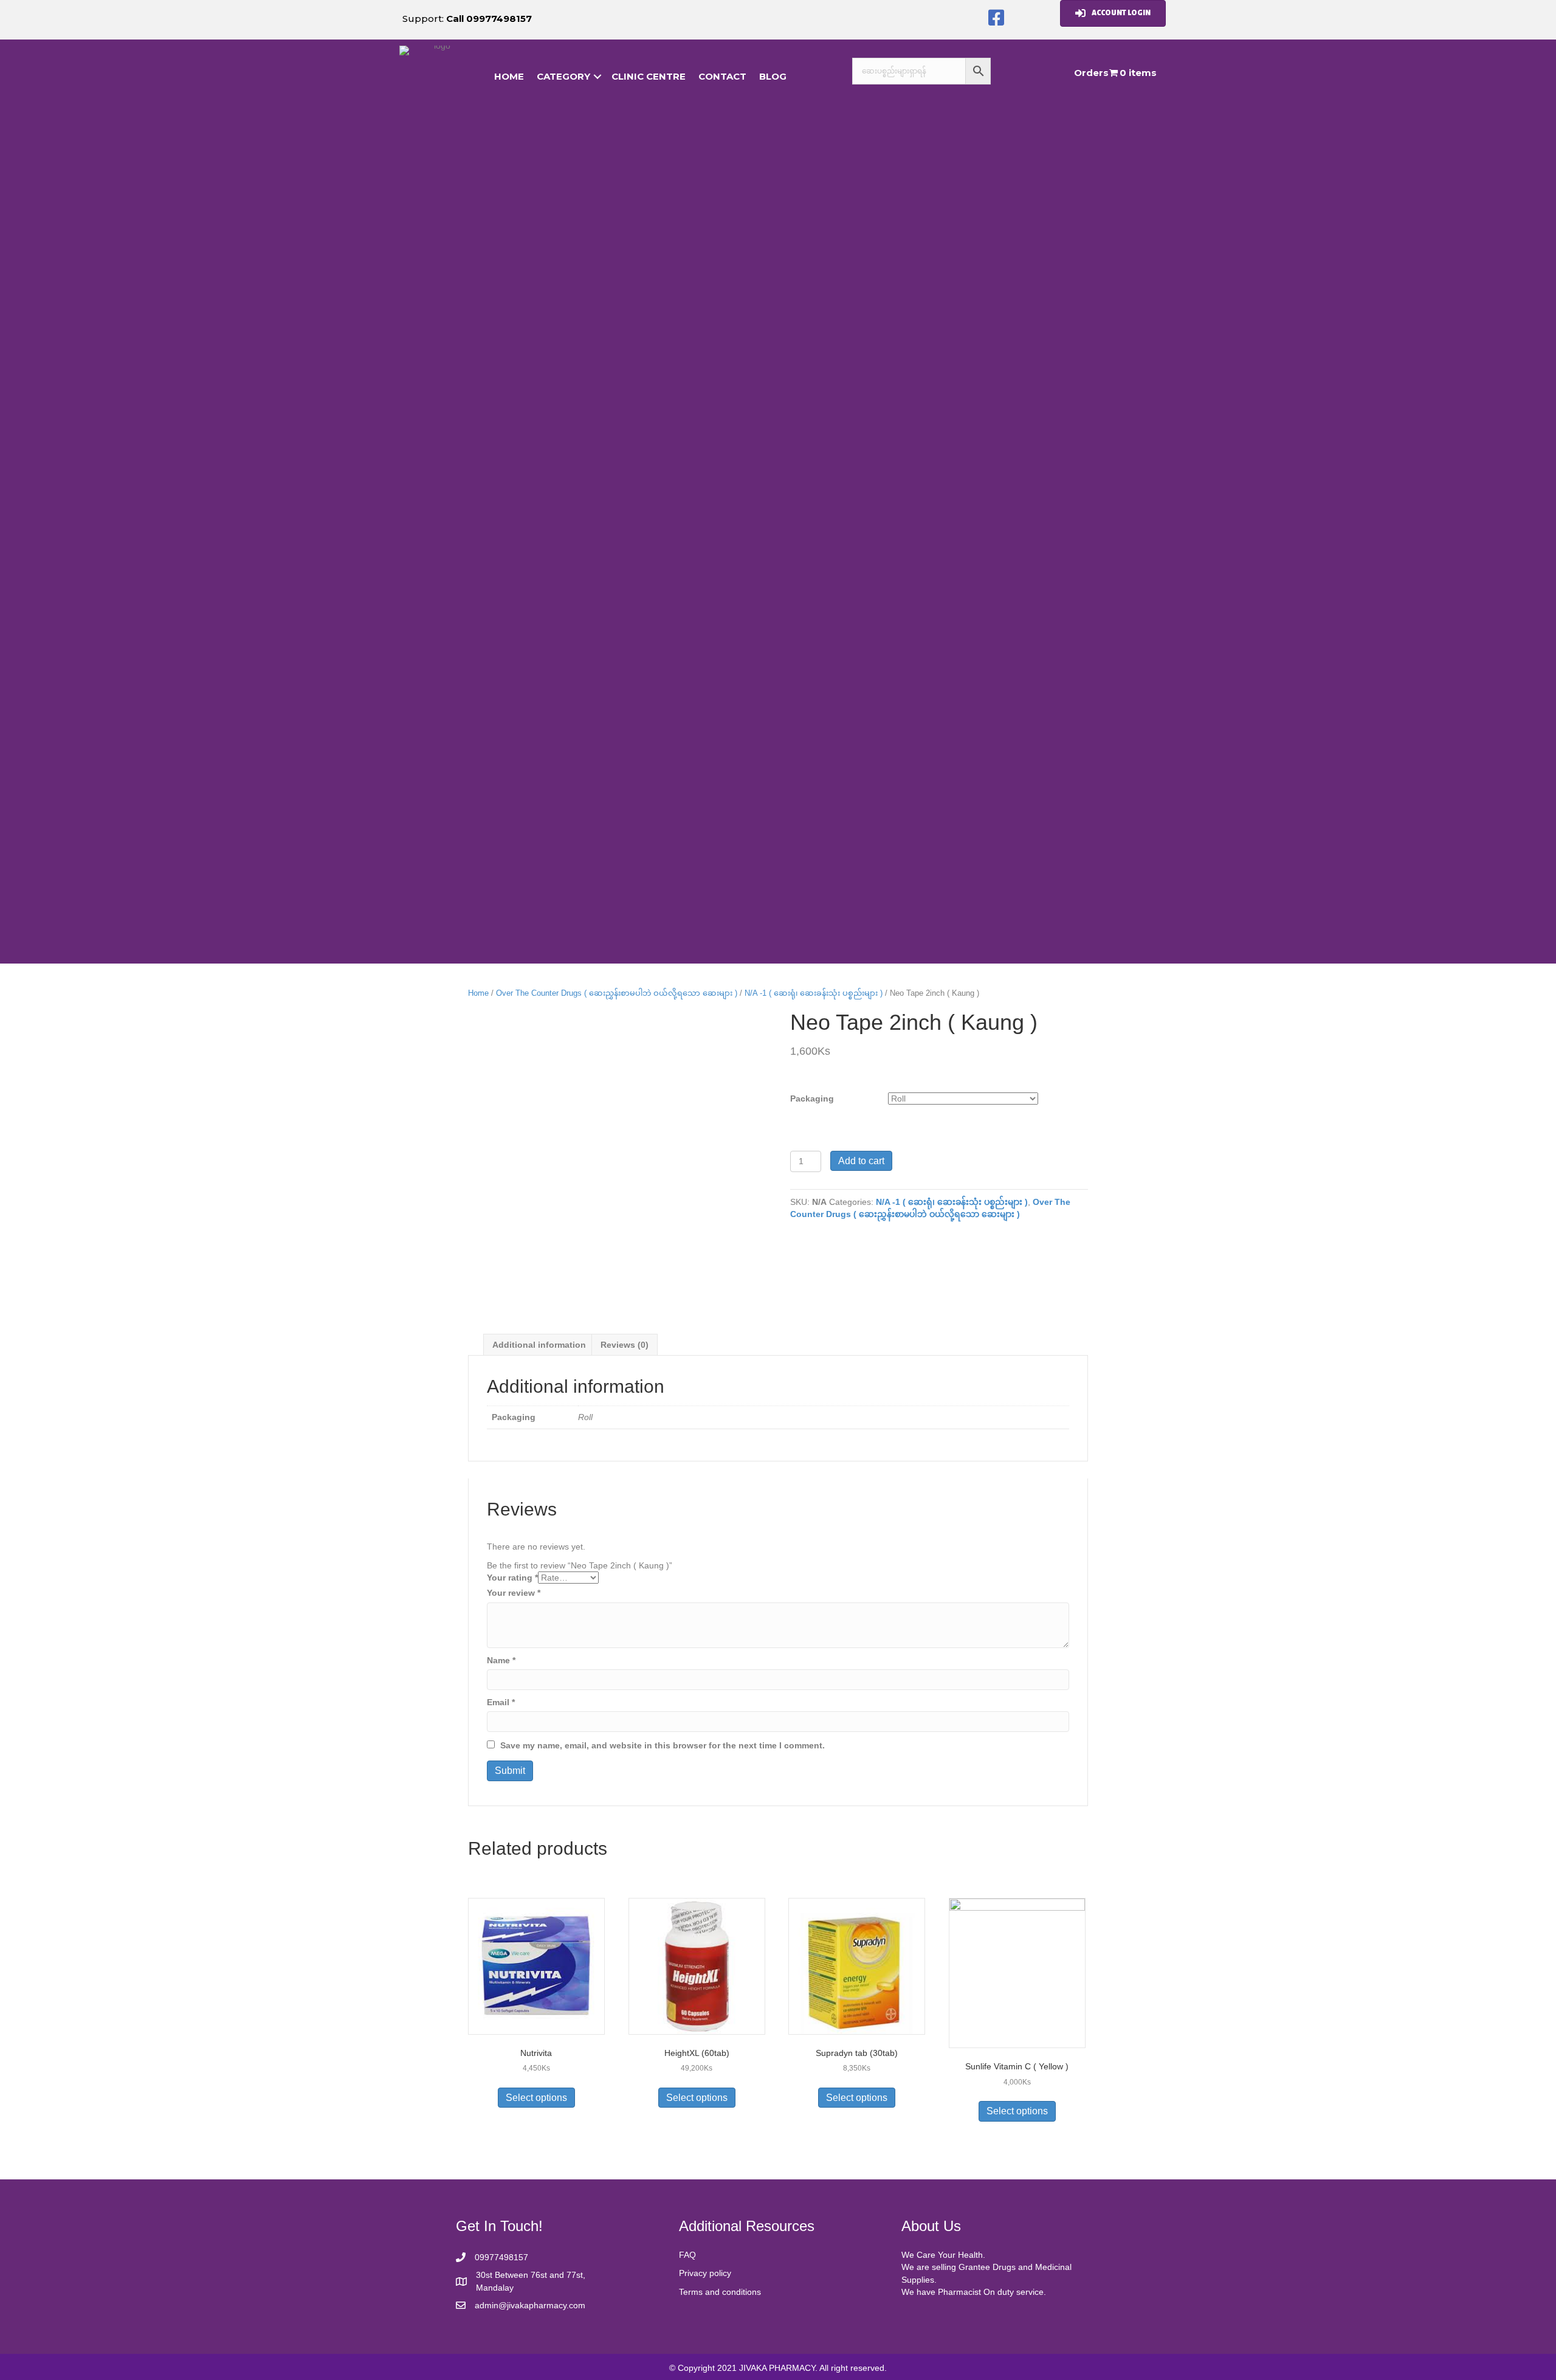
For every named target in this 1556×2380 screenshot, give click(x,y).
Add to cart (861, 1161)
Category (563, 76)
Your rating (512, 1578)
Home (478, 993)
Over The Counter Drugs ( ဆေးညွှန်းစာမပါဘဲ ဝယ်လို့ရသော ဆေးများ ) (617, 993)
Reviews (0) (625, 1345)
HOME (509, 76)
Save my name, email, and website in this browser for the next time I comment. (663, 1745)
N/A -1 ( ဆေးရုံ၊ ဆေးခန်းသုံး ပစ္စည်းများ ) (814, 993)
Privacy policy (705, 2273)
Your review (514, 1593)
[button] (996, 18)
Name (501, 1660)
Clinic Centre (649, 76)
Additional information (539, 1345)
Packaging (812, 1099)
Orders (1091, 73)
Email (501, 1702)
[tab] (539, 1344)
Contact (722, 76)
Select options (536, 2098)
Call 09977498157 (489, 19)
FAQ (687, 2255)
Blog (773, 76)
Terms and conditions (720, 2292)
